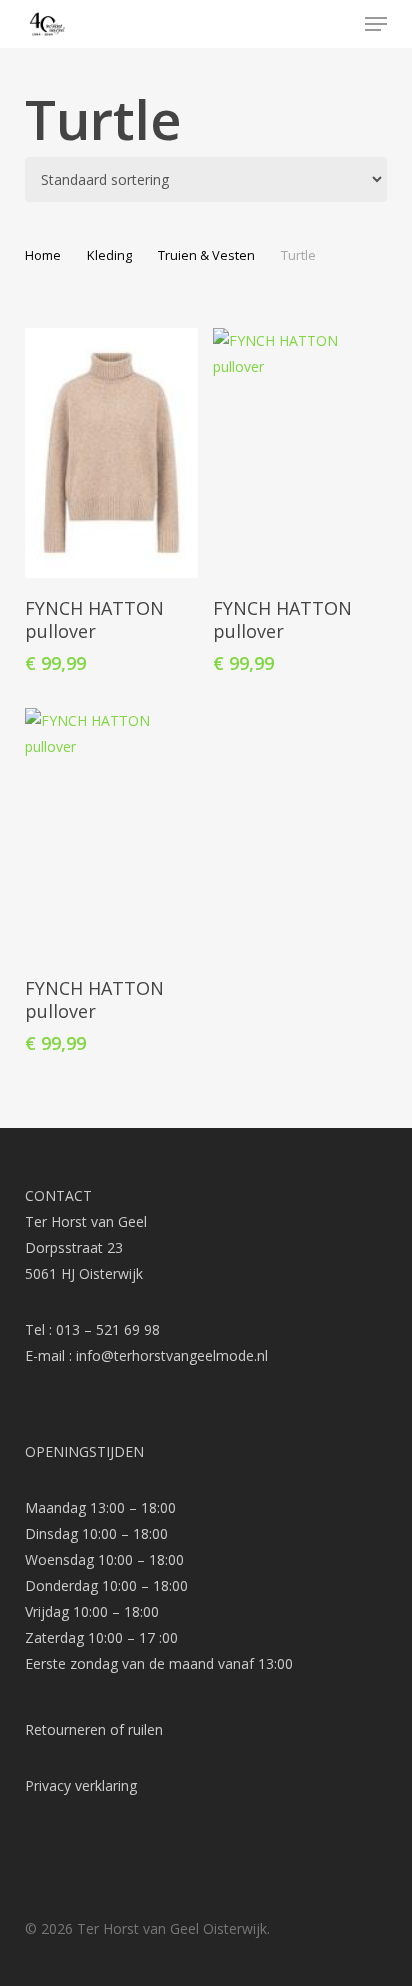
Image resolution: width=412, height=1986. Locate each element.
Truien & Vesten (206, 255)
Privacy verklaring (81, 1785)
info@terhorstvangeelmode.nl (172, 1355)
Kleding (109, 255)
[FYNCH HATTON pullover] (111, 453)
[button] (376, 24)
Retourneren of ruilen (94, 1729)
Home (43, 255)
